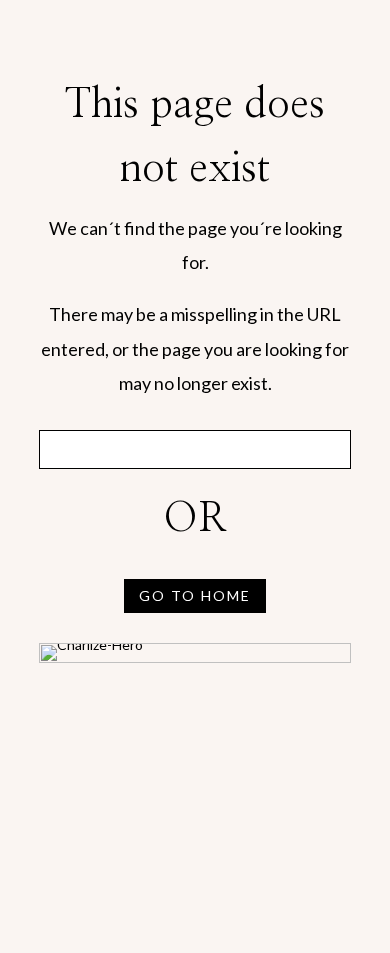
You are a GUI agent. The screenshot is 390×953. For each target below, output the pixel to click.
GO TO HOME (195, 595)
